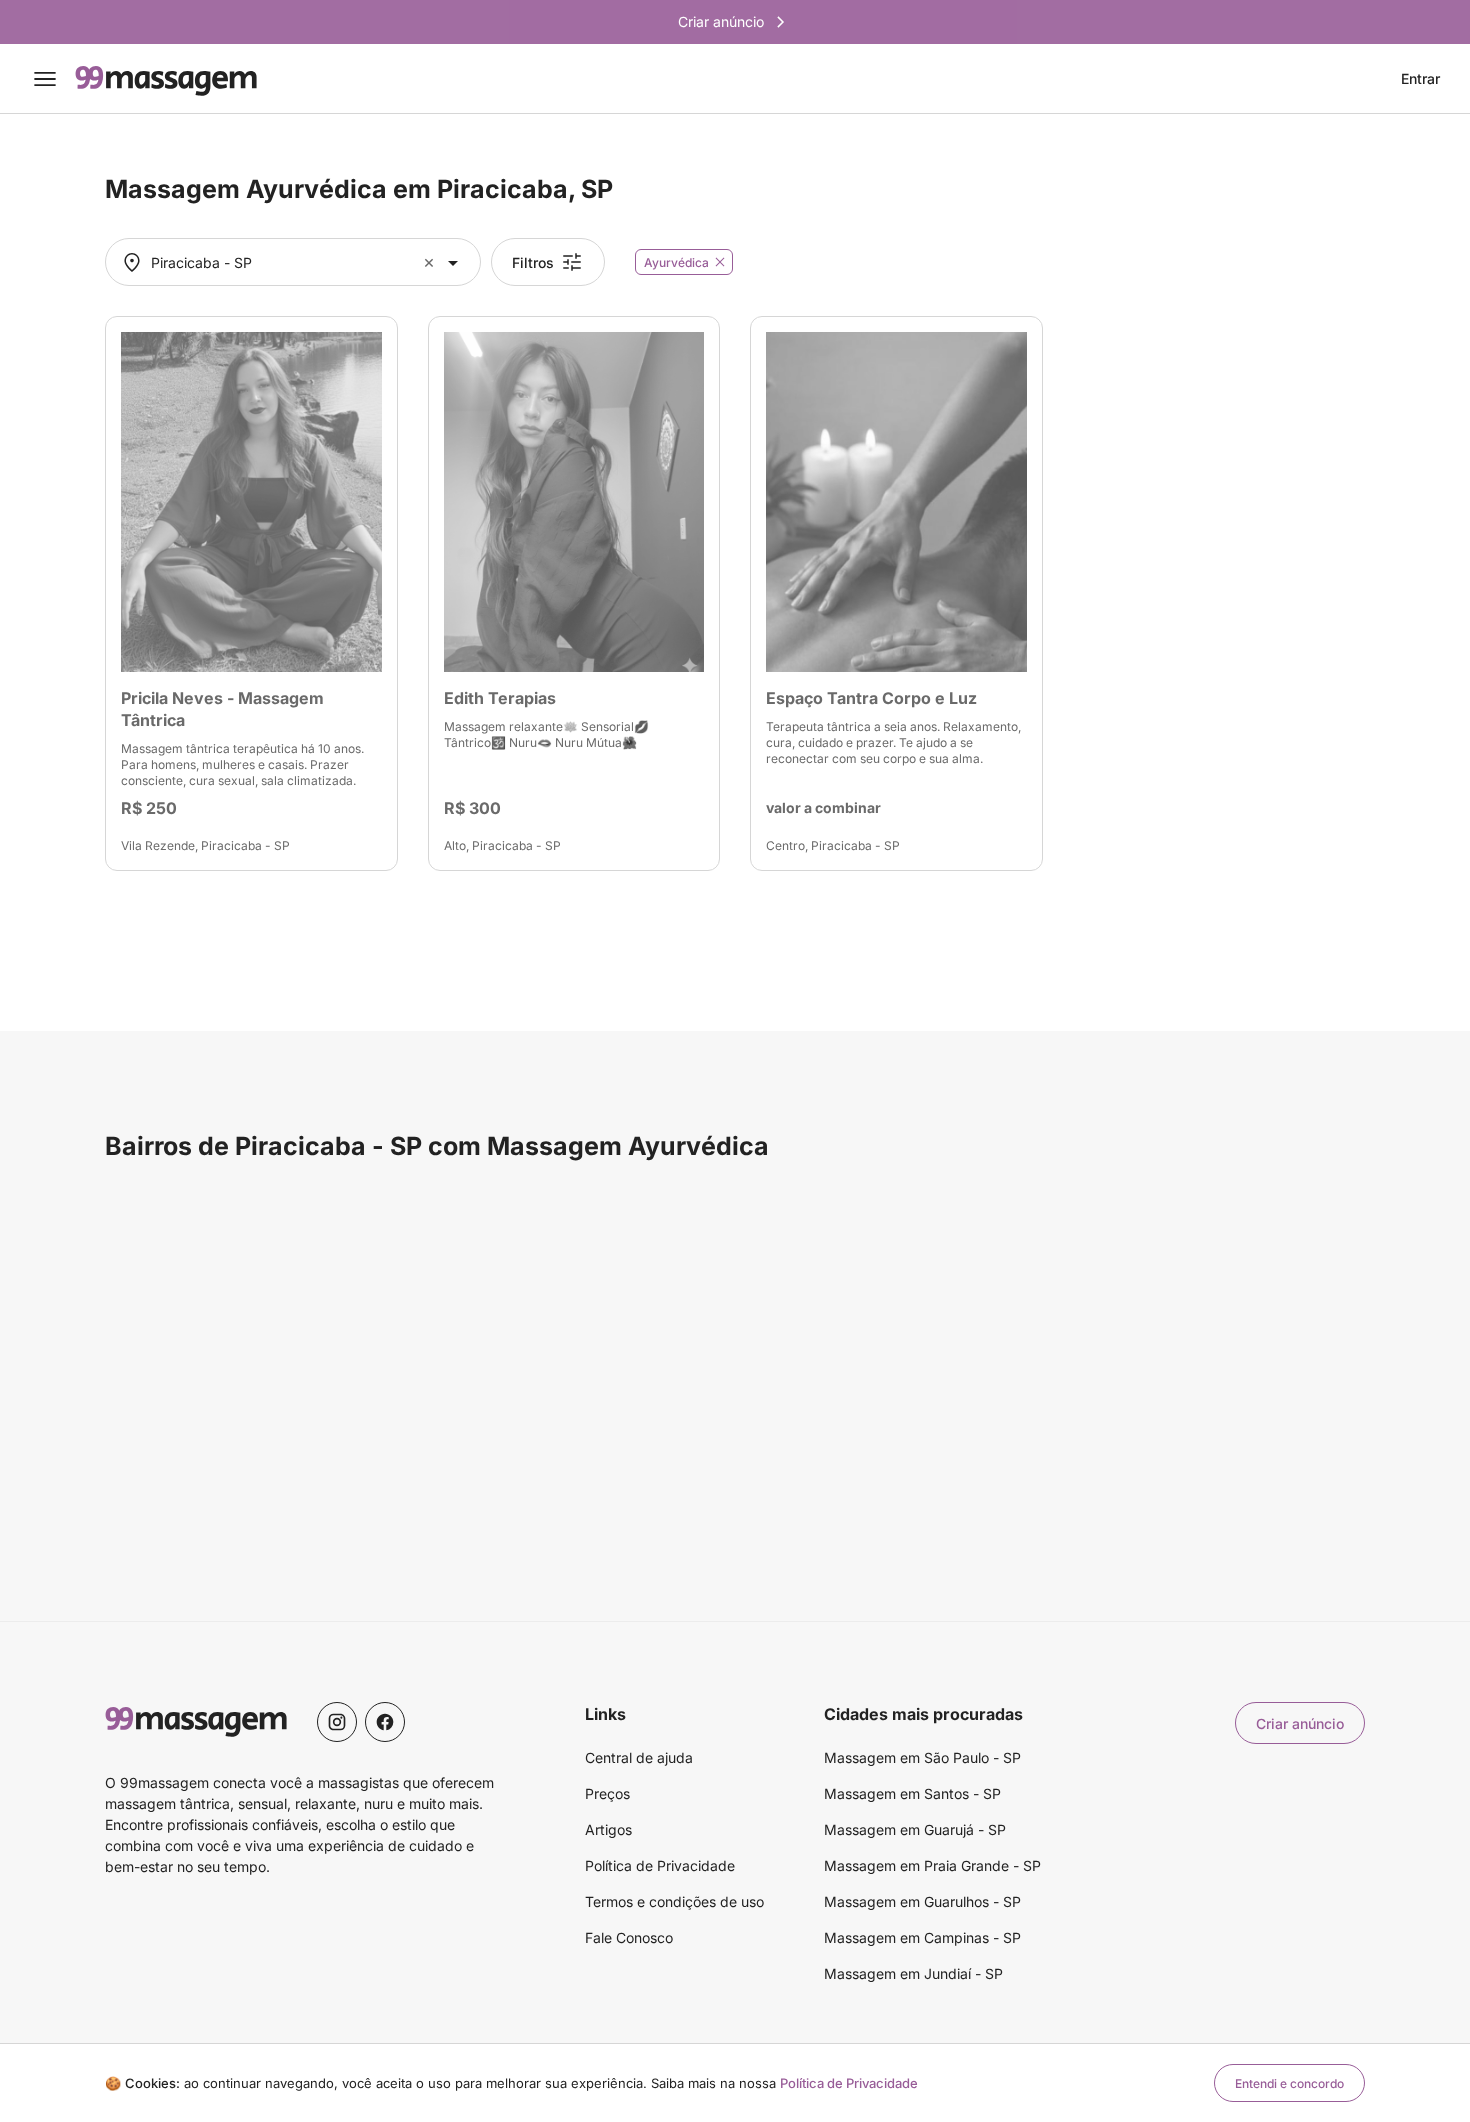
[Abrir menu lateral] (45, 79)
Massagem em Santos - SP (912, 1793)
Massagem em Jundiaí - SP (913, 1973)
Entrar (1420, 79)
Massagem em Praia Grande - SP (932, 1865)
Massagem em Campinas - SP (922, 1937)
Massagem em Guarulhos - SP (922, 1901)
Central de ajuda (639, 1757)
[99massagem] (166, 79)
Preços (607, 1793)
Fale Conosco (629, 1937)
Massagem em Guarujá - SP (915, 1829)
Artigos (608, 1829)
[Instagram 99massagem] (337, 1722)
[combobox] (290, 262)
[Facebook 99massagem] (385, 1722)
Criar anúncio (1300, 1723)
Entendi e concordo (1289, 2083)
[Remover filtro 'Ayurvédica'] (720, 262)
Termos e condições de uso (674, 1901)
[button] (431, 262)
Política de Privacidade (660, 1865)
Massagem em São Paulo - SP (922, 1757)
